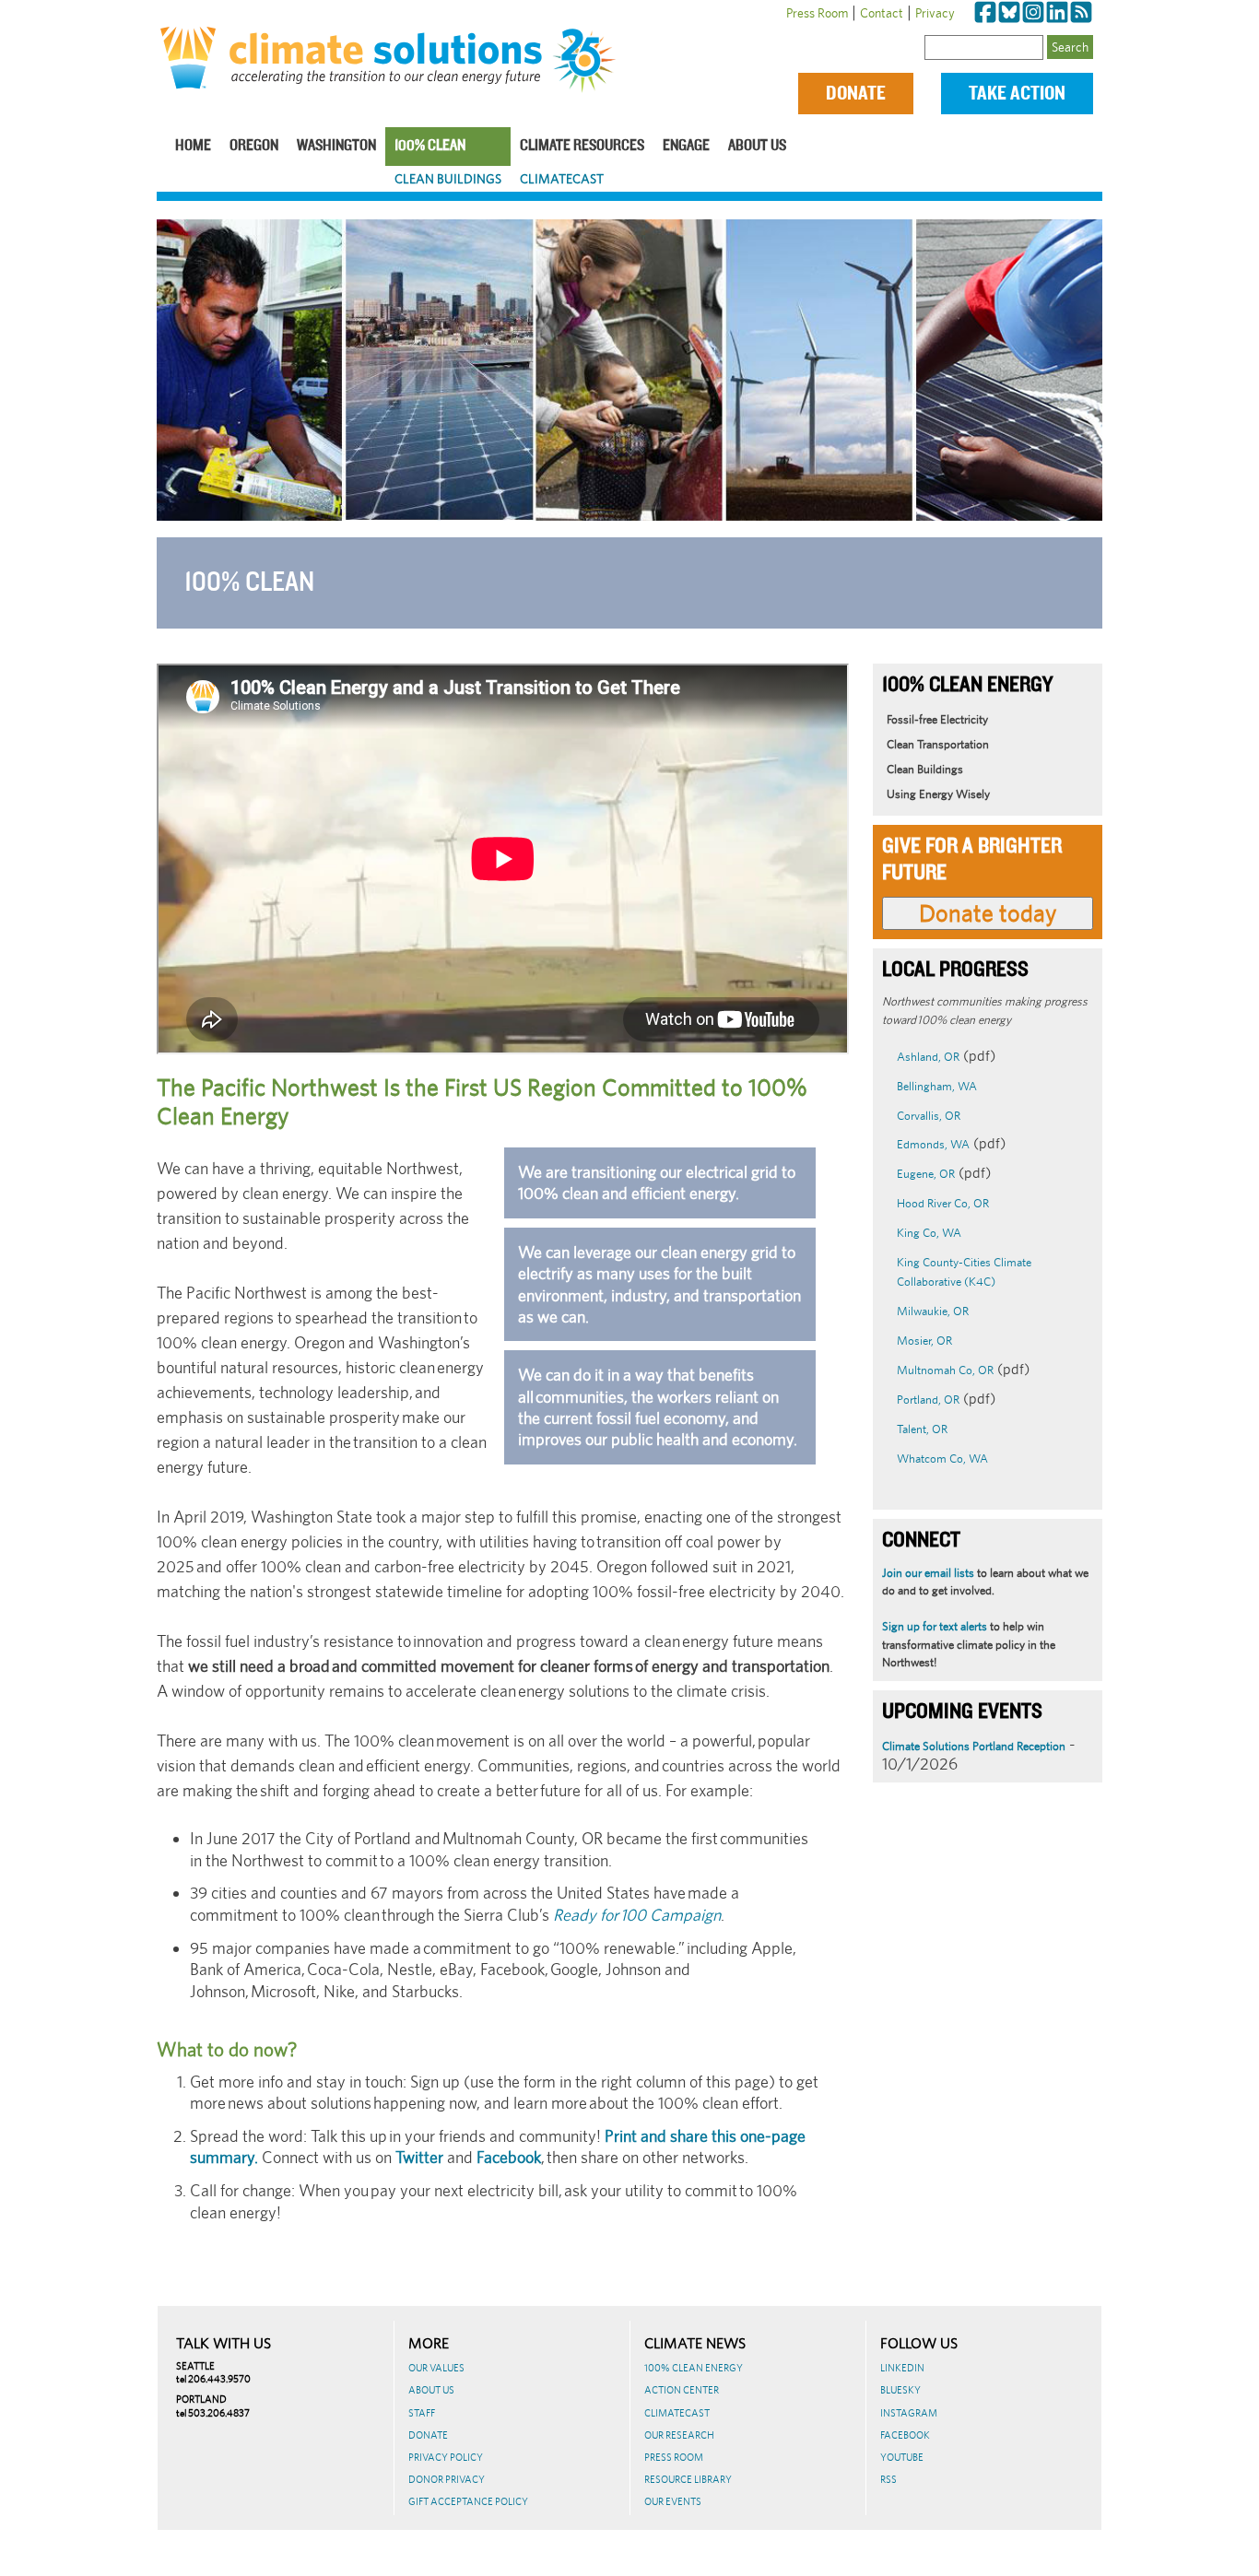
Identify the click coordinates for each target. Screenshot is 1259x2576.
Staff (422, 2413)
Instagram (909, 2413)
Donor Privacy (447, 2479)
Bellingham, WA (937, 1086)
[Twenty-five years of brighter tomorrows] (591, 61)
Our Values (436, 2368)
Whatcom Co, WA (942, 1459)
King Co (917, 1233)
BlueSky (900, 2390)
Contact (882, 13)
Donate (856, 94)
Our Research (679, 2435)
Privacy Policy (446, 2457)
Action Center (682, 2390)
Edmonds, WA (933, 1144)
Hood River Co (932, 1203)
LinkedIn (902, 2368)
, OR (978, 1203)
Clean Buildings (448, 179)
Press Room (817, 13)
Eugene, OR (926, 1174)
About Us (757, 146)
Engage (686, 146)
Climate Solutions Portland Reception (974, 1746)
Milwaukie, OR (933, 1311)
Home (193, 146)
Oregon (254, 146)
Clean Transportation (938, 744)
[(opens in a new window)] (985, 13)
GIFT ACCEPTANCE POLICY (468, 2501)
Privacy (935, 13)
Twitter (419, 2157)
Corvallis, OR (929, 1116)
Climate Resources (582, 146)
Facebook (509, 2157)
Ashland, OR (928, 1057)
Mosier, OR (924, 1341)
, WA (949, 1233)
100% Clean (430, 146)
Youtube (902, 2457)
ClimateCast (562, 179)
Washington (336, 146)
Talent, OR (922, 1429)
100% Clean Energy (694, 2368)
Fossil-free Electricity (937, 719)
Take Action (1017, 94)
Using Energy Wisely (938, 794)
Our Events (673, 2501)
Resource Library (688, 2479)
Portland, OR (928, 1400)
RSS (888, 2479)
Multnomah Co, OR (945, 1370)
